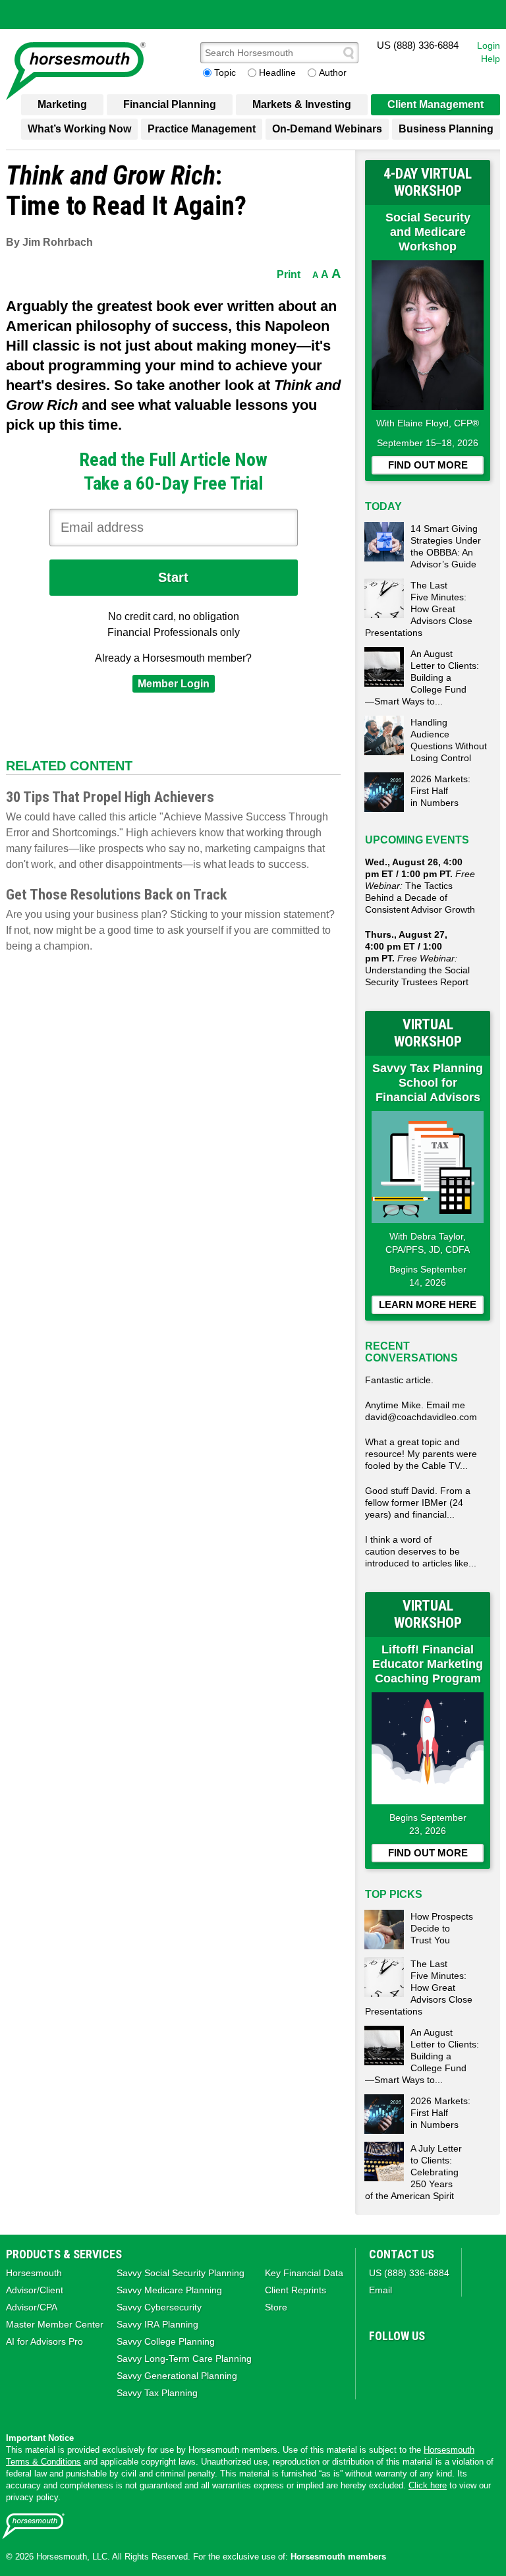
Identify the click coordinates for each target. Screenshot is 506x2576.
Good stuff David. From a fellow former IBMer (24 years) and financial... (418, 1503)
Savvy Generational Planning (177, 2376)
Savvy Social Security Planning (181, 2273)
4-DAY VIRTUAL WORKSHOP (428, 182)
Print (289, 274)
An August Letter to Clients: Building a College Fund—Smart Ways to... (422, 677)
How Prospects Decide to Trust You (442, 1928)
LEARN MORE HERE (428, 1304)
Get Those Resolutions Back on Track (116, 895)
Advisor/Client (35, 2290)
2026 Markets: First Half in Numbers (440, 791)
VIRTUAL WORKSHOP (428, 1033)
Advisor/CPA (32, 2307)
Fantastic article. (399, 1380)
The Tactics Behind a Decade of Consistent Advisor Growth (420, 886)
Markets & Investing (302, 104)
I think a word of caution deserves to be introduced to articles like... (421, 1551)
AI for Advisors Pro (44, 2341)
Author (333, 72)
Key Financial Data (304, 2273)
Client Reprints (295, 2290)
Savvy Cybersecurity (159, 2307)
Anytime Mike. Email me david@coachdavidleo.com (421, 1411)
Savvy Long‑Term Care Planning (184, 2359)
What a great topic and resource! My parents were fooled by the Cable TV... (421, 1454)
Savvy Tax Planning (157, 2393)
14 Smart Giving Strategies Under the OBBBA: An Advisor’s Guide (446, 546)
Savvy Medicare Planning (169, 2290)
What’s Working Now (79, 129)
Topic (225, 72)
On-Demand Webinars (327, 129)
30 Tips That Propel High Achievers (110, 797)
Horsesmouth (34, 2273)
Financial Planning (170, 104)
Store (276, 2307)
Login (489, 45)
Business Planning (446, 129)
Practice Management (202, 129)
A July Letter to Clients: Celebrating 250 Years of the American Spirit (413, 2172)
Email (380, 2290)
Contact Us (402, 2254)
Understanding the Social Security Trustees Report (417, 958)
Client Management (436, 104)
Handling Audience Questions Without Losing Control (449, 740)
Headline (277, 72)
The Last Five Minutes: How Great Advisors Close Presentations (419, 609)
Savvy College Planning (166, 2341)
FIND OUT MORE (428, 465)
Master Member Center (55, 2324)
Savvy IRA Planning (157, 2324)
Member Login (174, 684)
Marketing (62, 104)
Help (491, 59)
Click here (428, 2485)
